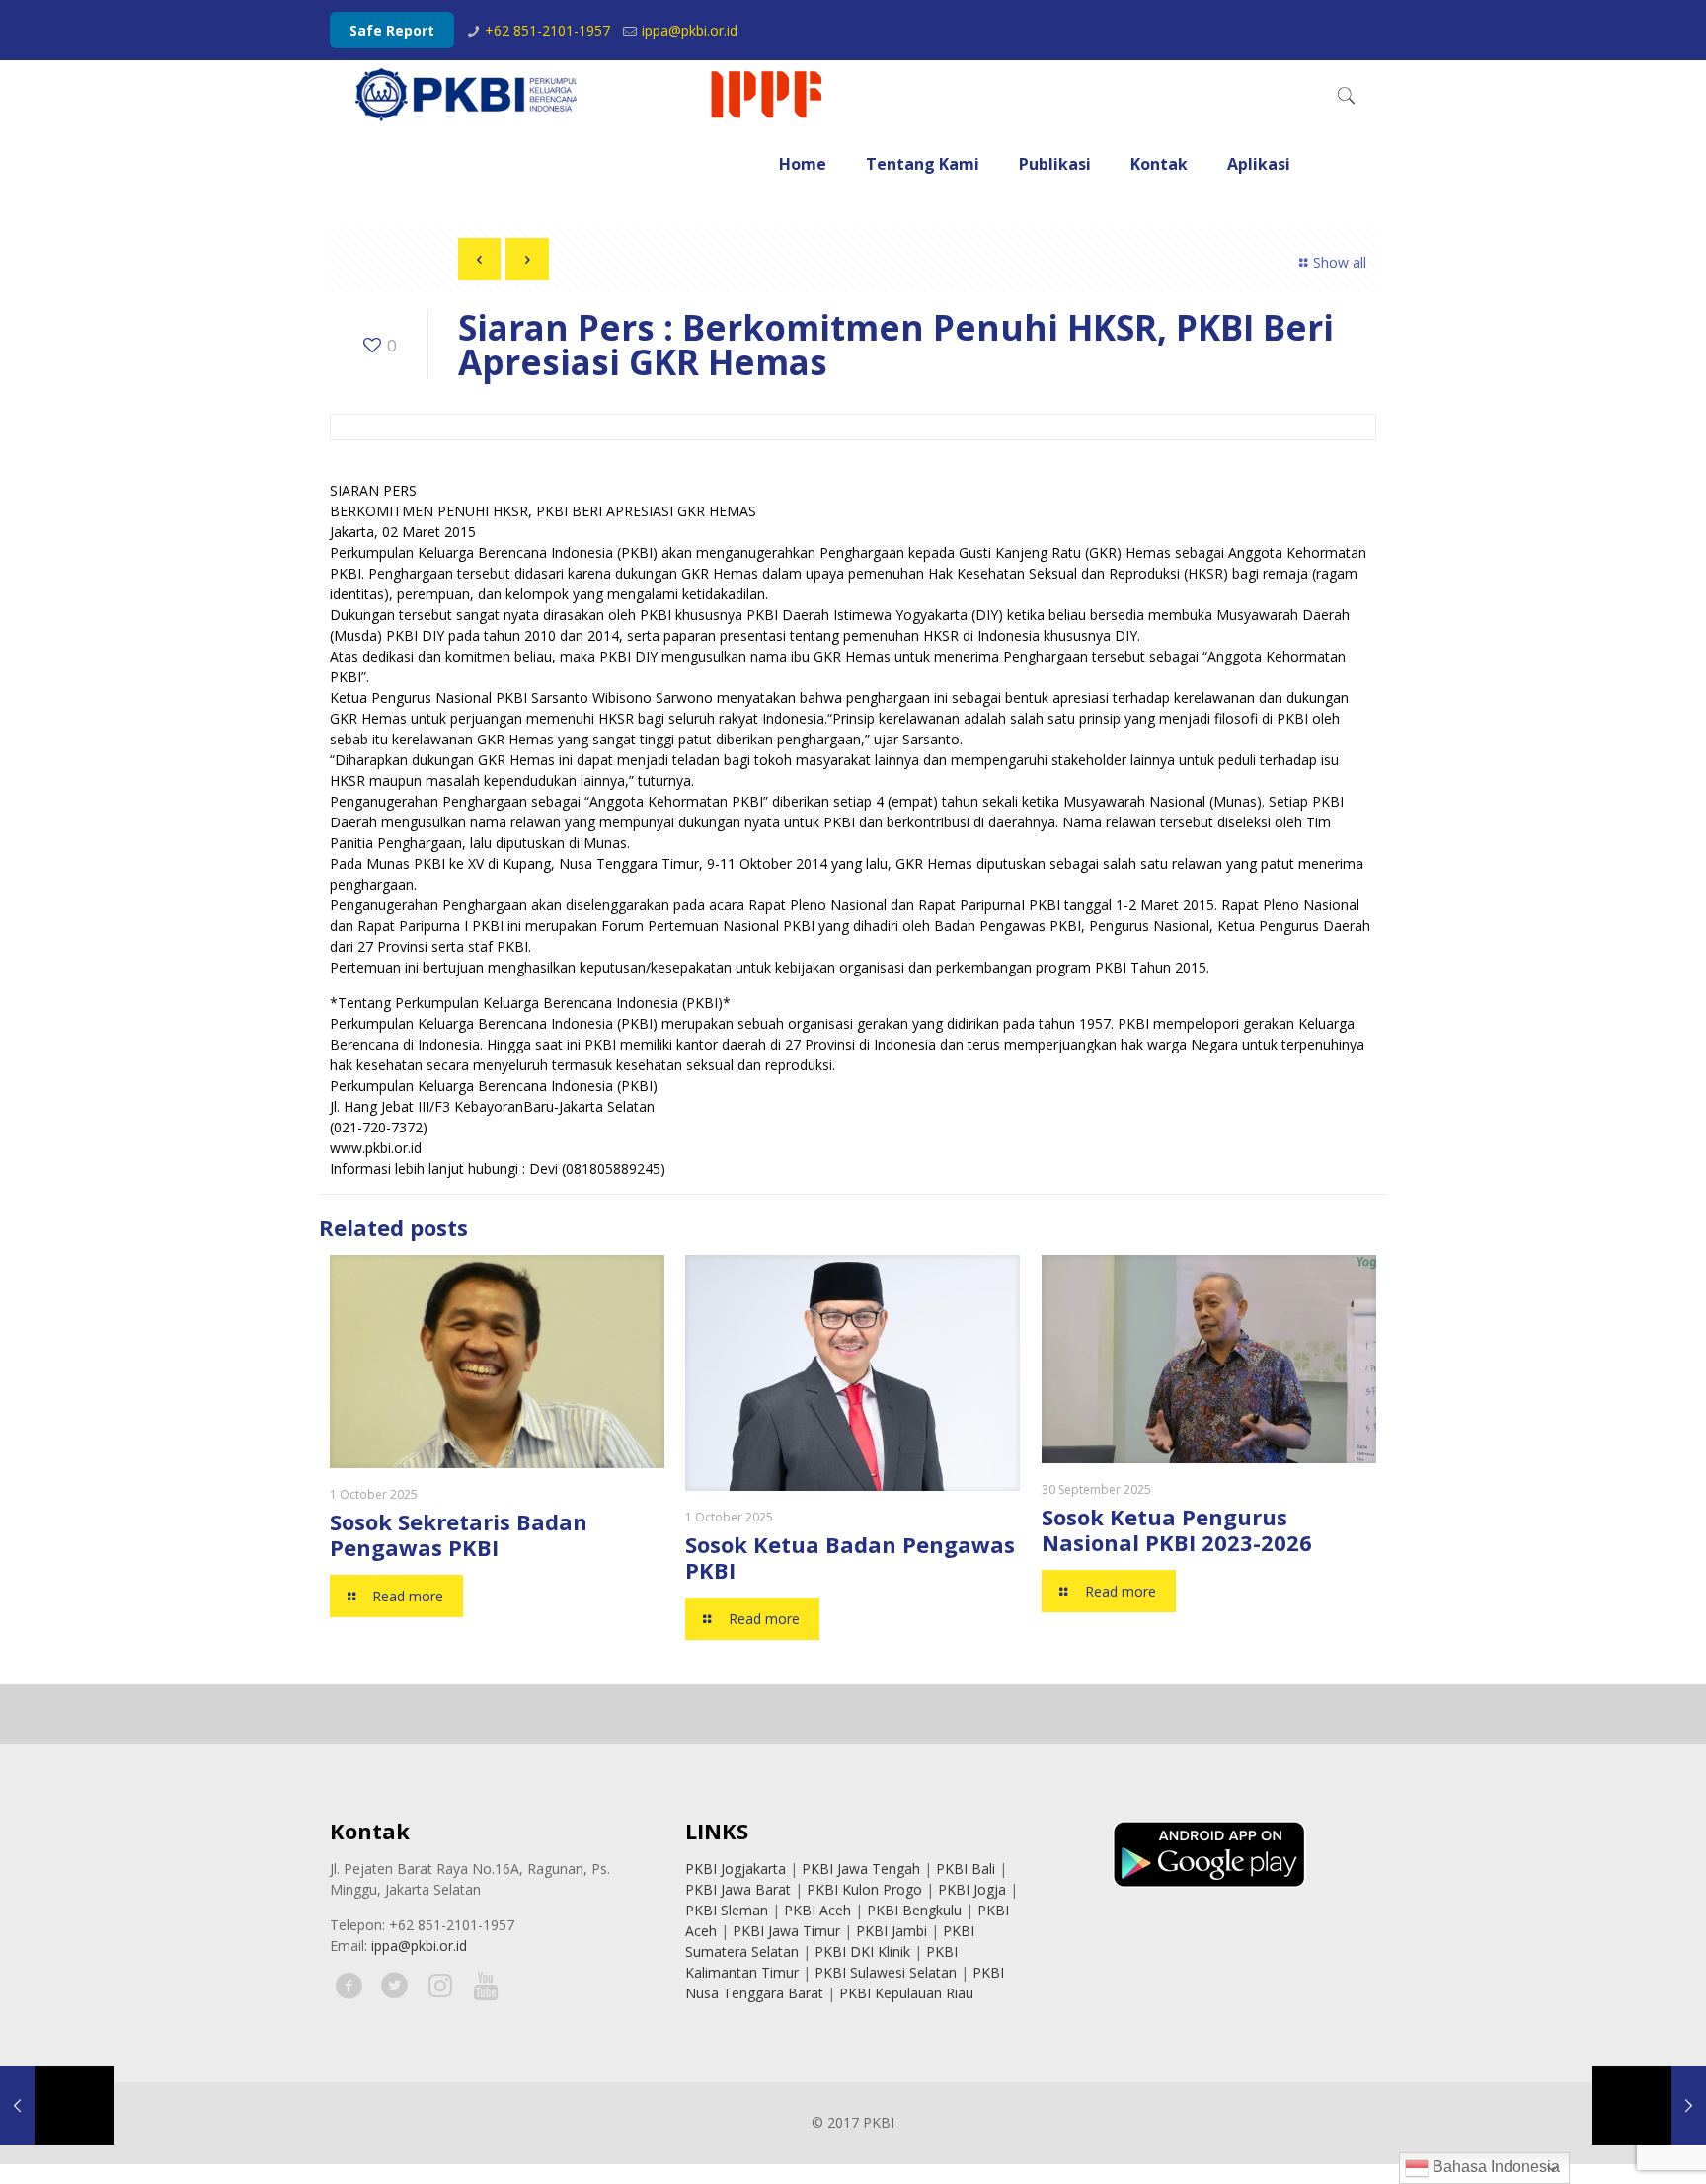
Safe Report (392, 30)
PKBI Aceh (817, 1910)
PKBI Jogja (972, 1889)
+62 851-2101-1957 (547, 30)
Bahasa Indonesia (1494, 2167)
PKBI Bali (966, 1869)
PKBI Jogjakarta (736, 1869)
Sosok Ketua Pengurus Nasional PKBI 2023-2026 (1177, 1529)
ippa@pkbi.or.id (690, 30)
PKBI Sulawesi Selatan (886, 1972)
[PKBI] (590, 95)
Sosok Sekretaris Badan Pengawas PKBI (459, 1534)
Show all (1340, 262)
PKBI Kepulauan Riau (906, 1993)
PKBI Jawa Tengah (861, 1869)
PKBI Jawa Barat (738, 1889)
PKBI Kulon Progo (864, 1889)
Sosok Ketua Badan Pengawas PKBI (850, 1557)
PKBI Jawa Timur (786, 1931)
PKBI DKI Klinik (862, 1951)
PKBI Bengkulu (914, 1910)
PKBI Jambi (892, 1931)
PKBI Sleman (727, 1910)
